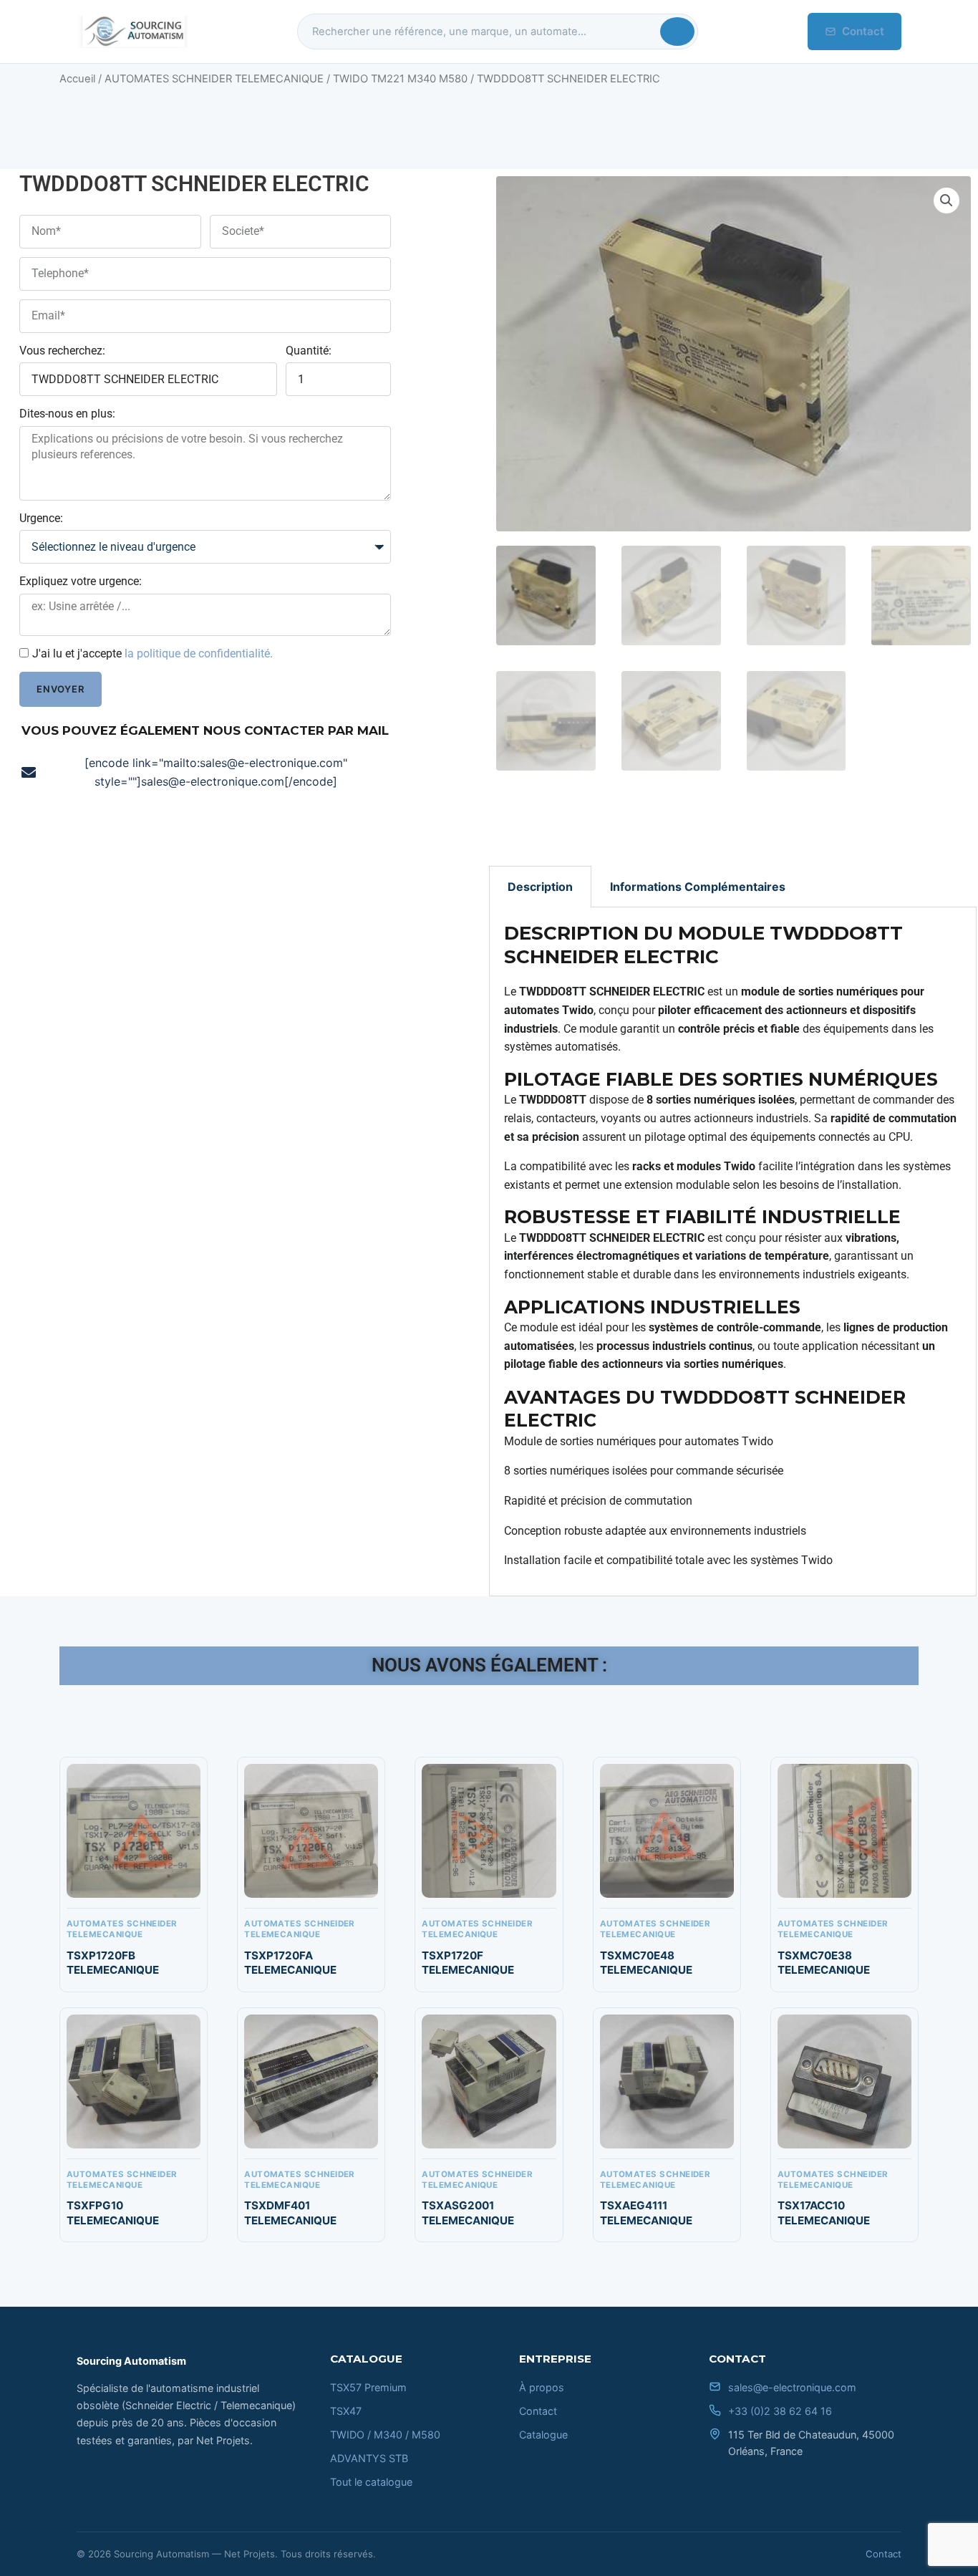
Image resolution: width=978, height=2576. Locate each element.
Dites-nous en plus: (67, 414)
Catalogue (543, 2435)
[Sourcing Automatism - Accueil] (132, 32)
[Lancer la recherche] (677, 32)
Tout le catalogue (371, 2482)
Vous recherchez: (62, 351)
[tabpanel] (733, 1252)
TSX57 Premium (368, 2387)
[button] (946, 201)
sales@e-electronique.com (792, 2387)
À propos (542, 2387)
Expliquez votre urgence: (81, 581)
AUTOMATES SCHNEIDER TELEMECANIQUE (214, 79)
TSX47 (346, 2411)
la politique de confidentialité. (199, 653)
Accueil (77, 79)
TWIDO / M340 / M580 (385, 2435)
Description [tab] (540, 887)
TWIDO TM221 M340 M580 (400, 79)
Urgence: (41, 518)
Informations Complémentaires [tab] (698, 887)
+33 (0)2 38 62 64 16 (780, 2411)
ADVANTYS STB (369, 2458)
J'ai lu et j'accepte (152, 653)
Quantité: (309, 351)
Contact (863, 31)
